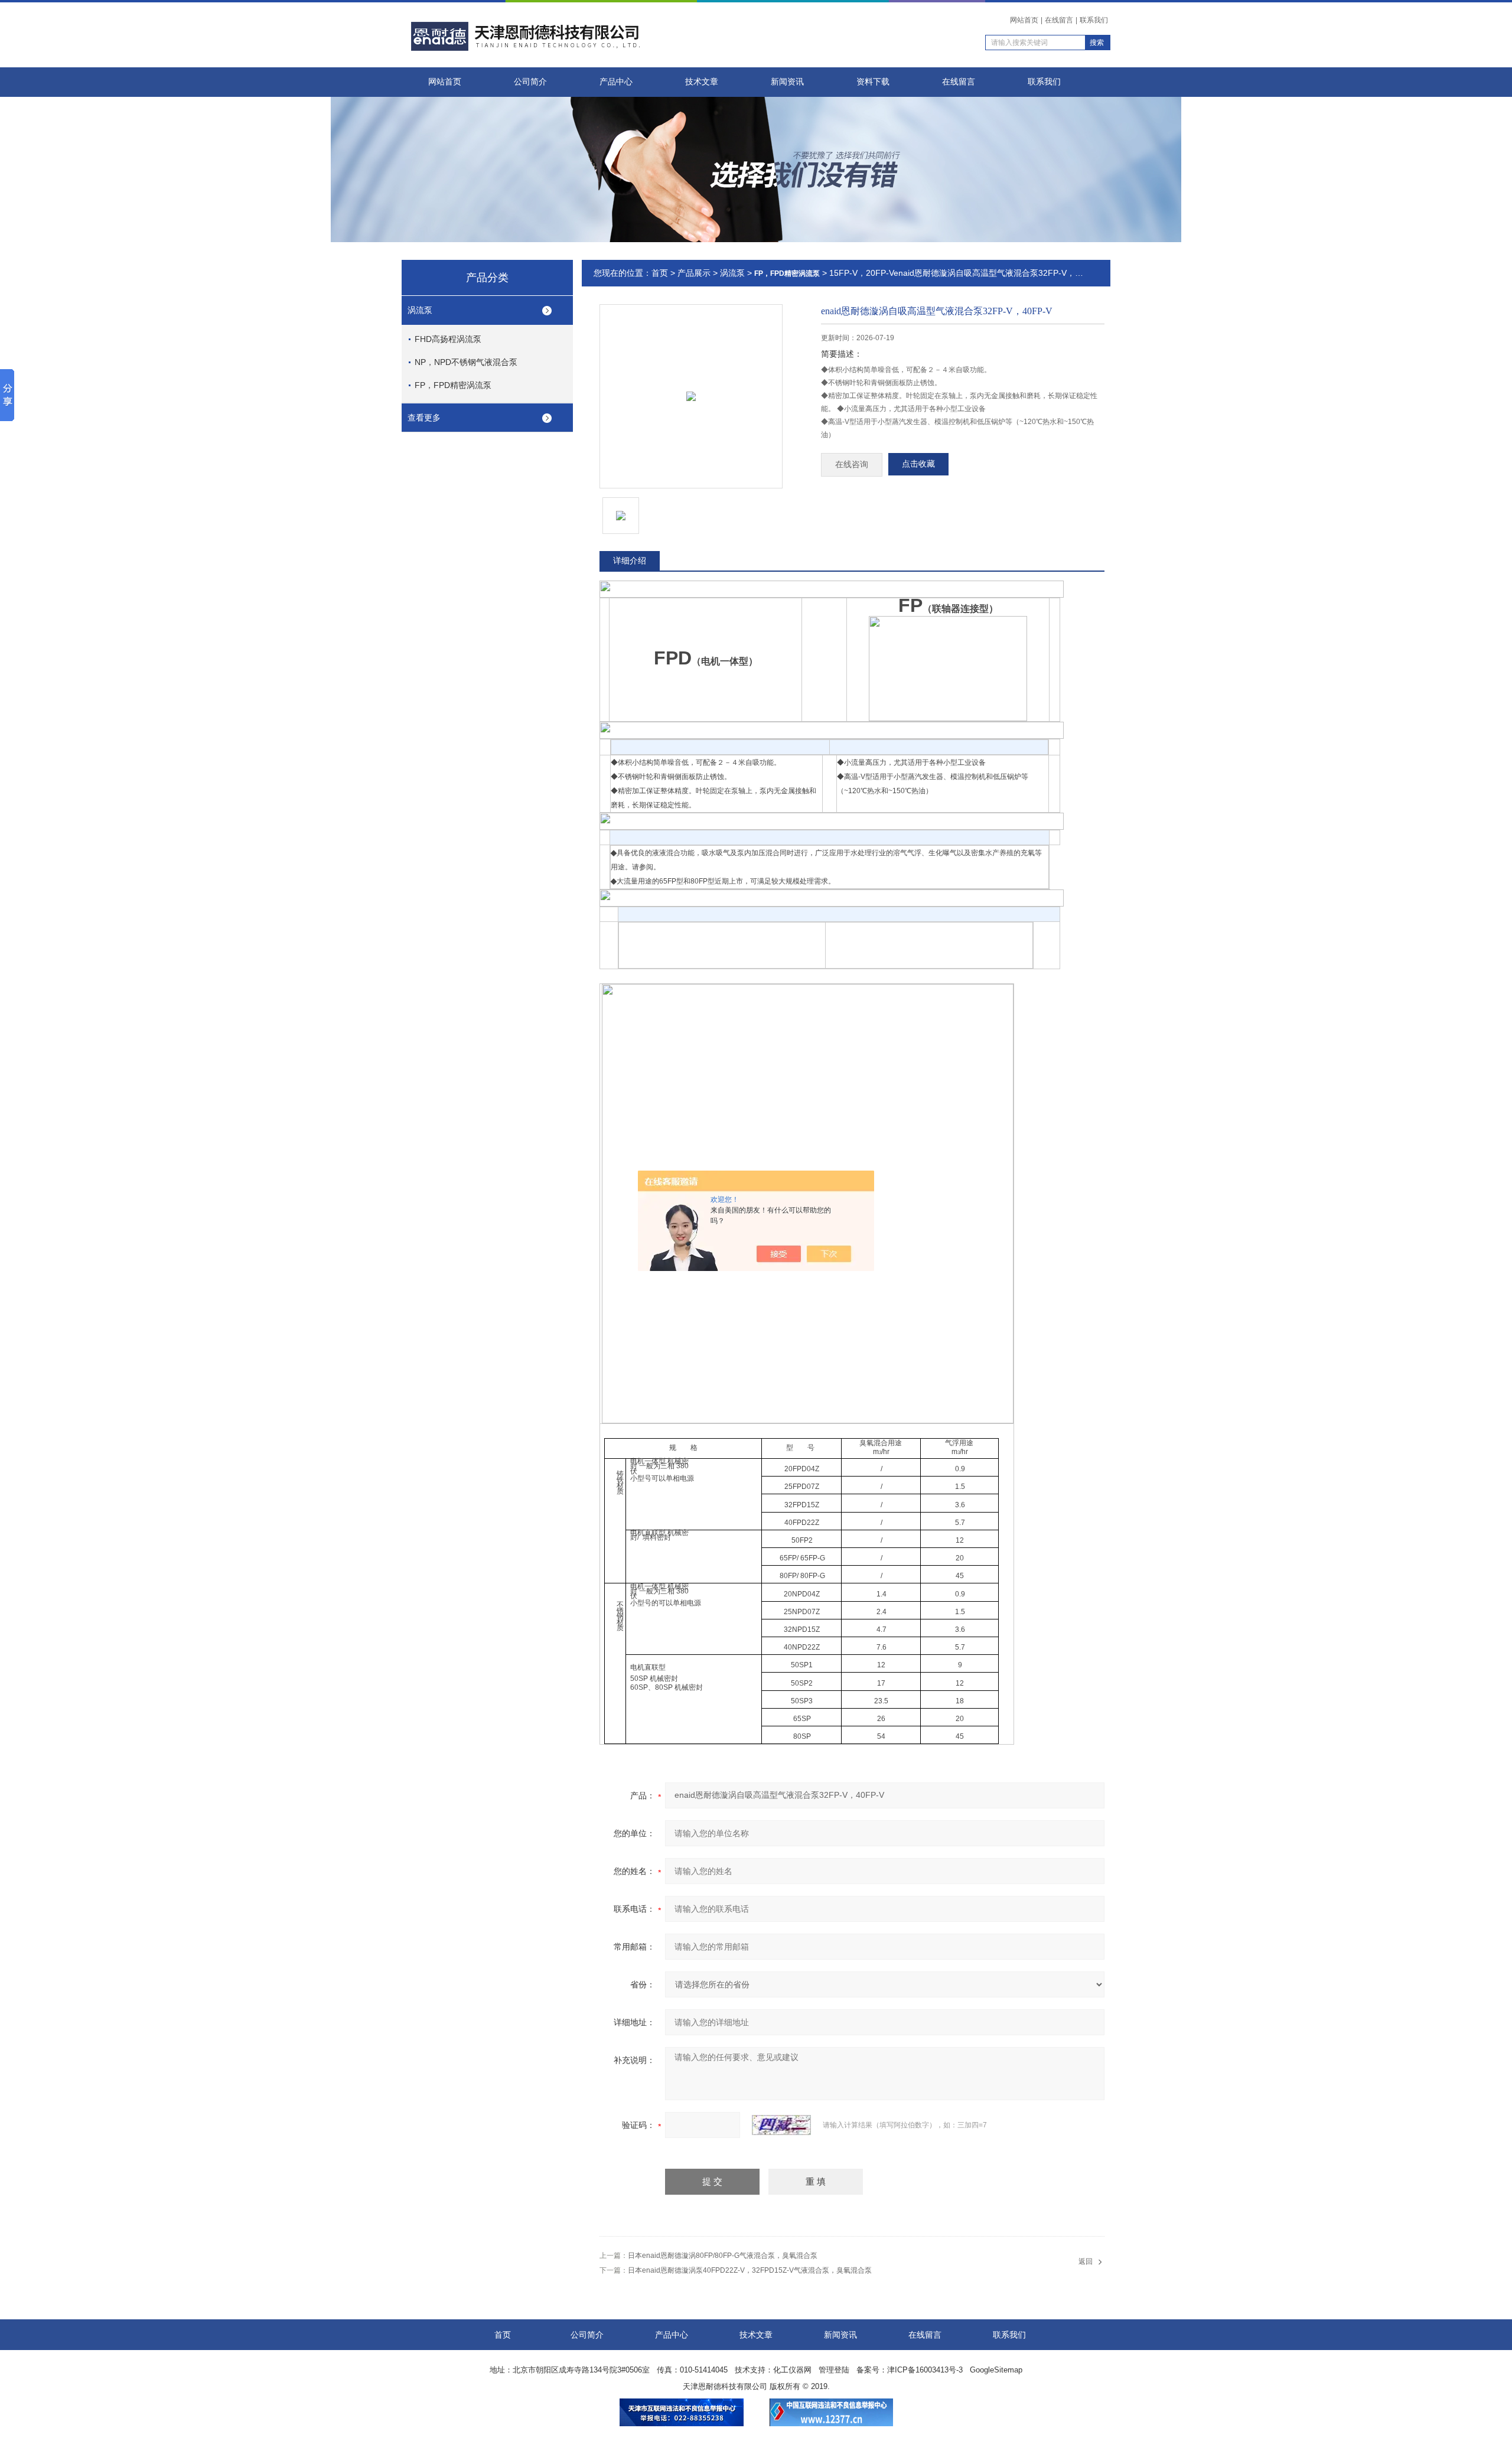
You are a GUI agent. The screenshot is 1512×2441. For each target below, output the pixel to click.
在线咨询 (852, 465)
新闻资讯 (787, 82)
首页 (660, 273)
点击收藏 (918, 464)
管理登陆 (834, 2370)
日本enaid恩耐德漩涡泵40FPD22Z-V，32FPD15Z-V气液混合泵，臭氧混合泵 (750, 2270)
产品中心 (616, 82)
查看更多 (424, 418)
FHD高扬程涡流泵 (448, 339)
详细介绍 (630, 560)
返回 (1086, 2261)
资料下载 (873, 82)
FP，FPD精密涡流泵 (453, 385)
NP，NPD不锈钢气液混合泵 (466, 362)
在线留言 (1059, 20)
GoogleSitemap (996, 2370)
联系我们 (1094, 20)
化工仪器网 (792, 2370)
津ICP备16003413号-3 (925, 2370)
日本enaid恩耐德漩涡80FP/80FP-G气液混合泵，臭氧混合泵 (723, 2256)
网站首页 (1024, 20)
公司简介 (530, 82)
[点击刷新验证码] (781, 2125)
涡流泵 (420, 310)
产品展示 (694, 273)
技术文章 (702, 82)
